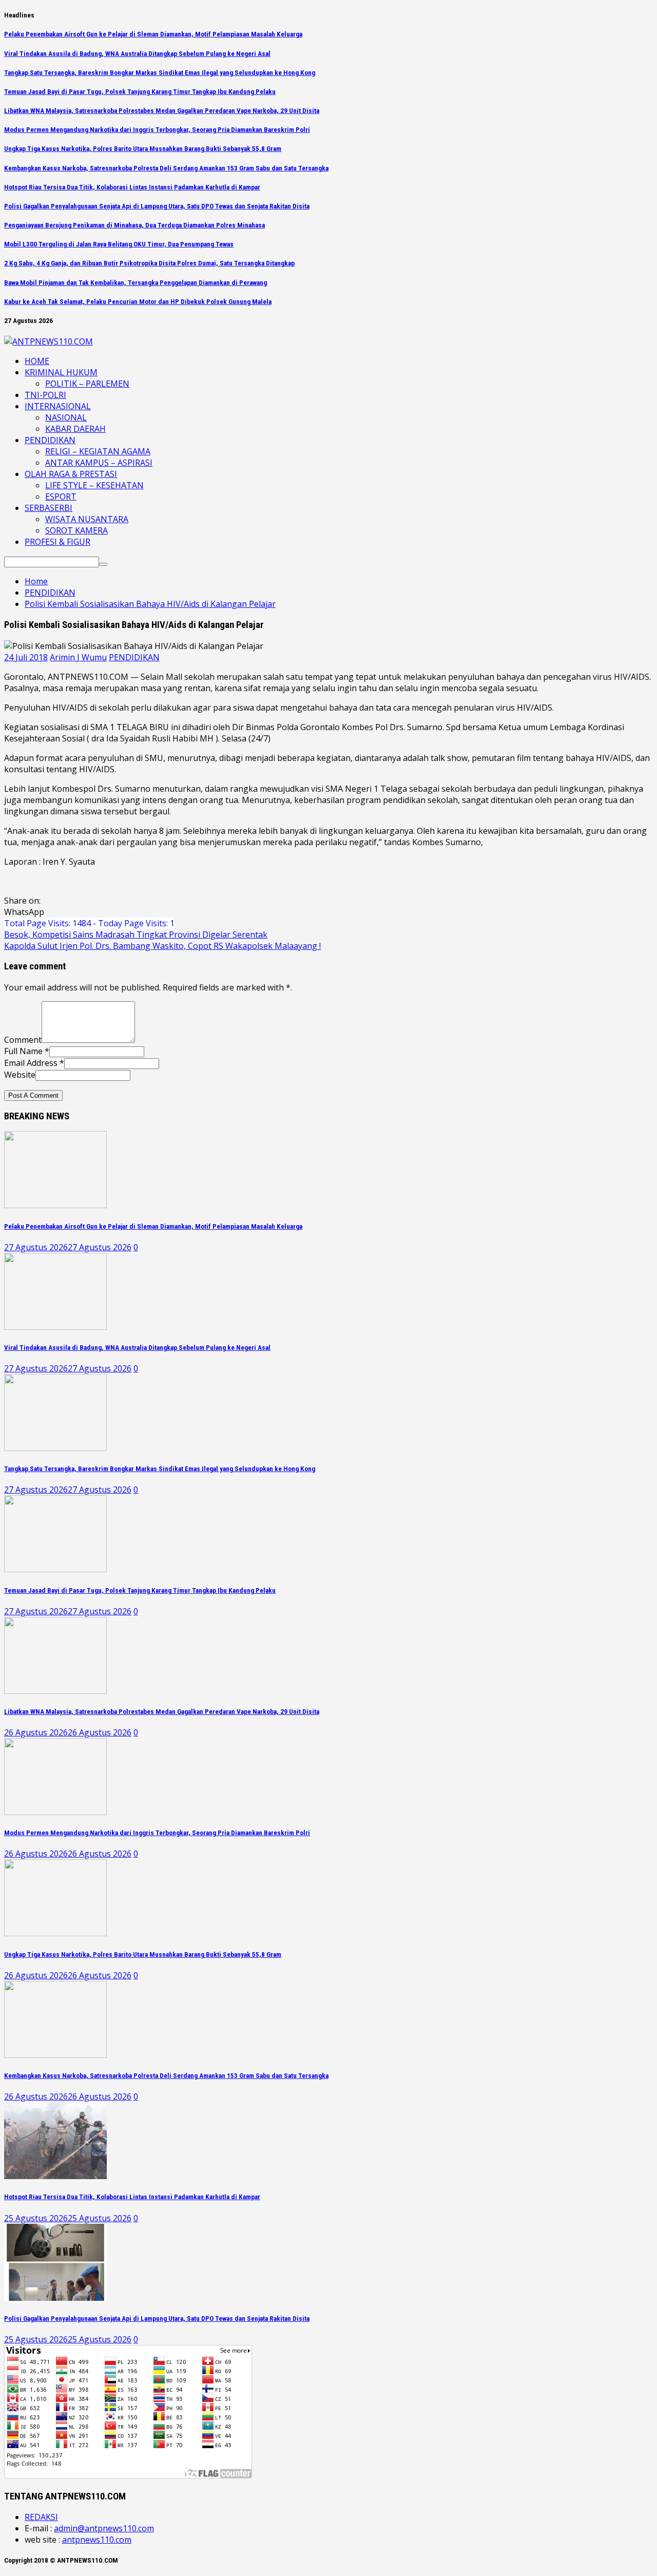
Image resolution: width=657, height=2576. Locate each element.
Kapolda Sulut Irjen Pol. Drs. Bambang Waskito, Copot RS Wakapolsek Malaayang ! (162, 946)
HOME (37, 361)
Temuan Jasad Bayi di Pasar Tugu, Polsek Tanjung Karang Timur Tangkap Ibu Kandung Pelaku (140, 92)
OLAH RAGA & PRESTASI (71, 474)
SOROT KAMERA (76, 530)
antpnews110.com (97, 2540)
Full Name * (27, 1051)
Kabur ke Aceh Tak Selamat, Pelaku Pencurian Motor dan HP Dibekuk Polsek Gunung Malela (138, 302)
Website (20, 1075)
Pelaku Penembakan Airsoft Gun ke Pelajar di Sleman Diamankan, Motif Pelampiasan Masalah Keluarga (153, 34)
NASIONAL (66, 417)
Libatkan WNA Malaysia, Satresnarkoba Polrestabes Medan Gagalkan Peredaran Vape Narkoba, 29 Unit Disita (162, 111)
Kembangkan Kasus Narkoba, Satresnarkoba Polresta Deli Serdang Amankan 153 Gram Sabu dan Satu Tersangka (166, 168)
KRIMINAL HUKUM (61, 372)
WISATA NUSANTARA (87, 519)
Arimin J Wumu (78, 657)
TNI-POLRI (45, 395)
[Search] (103, 564)
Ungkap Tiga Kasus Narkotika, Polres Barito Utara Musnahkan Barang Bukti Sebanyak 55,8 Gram (143, 149)
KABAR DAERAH (75, 429)
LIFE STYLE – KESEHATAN (94, 485)
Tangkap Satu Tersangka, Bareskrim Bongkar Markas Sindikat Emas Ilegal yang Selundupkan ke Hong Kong (160, 73)
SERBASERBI (49, 508)
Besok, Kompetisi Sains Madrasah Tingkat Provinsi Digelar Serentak (136, 934)
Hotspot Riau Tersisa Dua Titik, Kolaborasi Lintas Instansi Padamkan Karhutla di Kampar (132, 187)
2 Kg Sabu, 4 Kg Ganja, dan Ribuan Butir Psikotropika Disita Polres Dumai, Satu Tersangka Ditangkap (149, 263)
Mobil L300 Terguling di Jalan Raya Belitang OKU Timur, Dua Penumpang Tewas (119, 244)
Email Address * (34, 1063)
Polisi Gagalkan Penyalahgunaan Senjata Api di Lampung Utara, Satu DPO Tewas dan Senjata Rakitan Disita (157, 206)
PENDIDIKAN (50, 440)
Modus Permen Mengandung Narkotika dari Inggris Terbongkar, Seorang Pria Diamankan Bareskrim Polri (157, 130)
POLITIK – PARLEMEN (87, 384)
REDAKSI (41, 2517)
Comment (23, 1040)
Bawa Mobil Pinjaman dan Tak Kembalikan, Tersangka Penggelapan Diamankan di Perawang (136, 283)
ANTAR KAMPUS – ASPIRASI (99, 463)
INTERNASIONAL (58, 406)
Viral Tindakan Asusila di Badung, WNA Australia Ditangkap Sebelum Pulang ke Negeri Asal (137, 54)
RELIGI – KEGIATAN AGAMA (98, 451)
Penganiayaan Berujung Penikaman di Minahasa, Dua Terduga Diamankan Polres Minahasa (134, 225)
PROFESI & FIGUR (57, 542)
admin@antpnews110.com (104, 2528)
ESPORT (61, 497)
